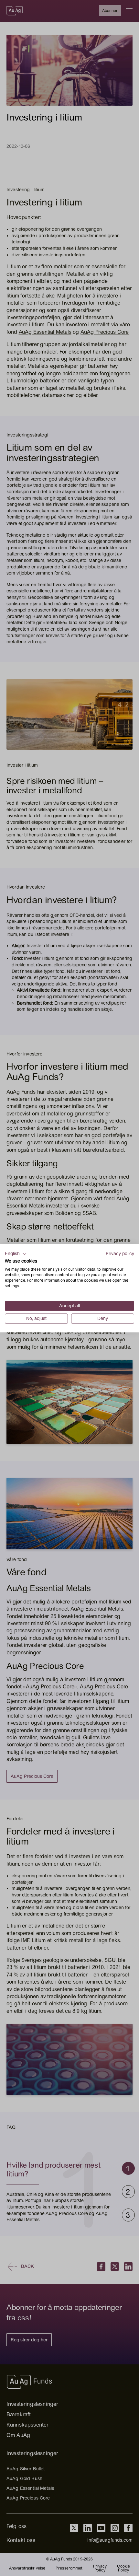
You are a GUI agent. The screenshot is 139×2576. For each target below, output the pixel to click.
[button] (16, 1254)
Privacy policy (120, 1253)
